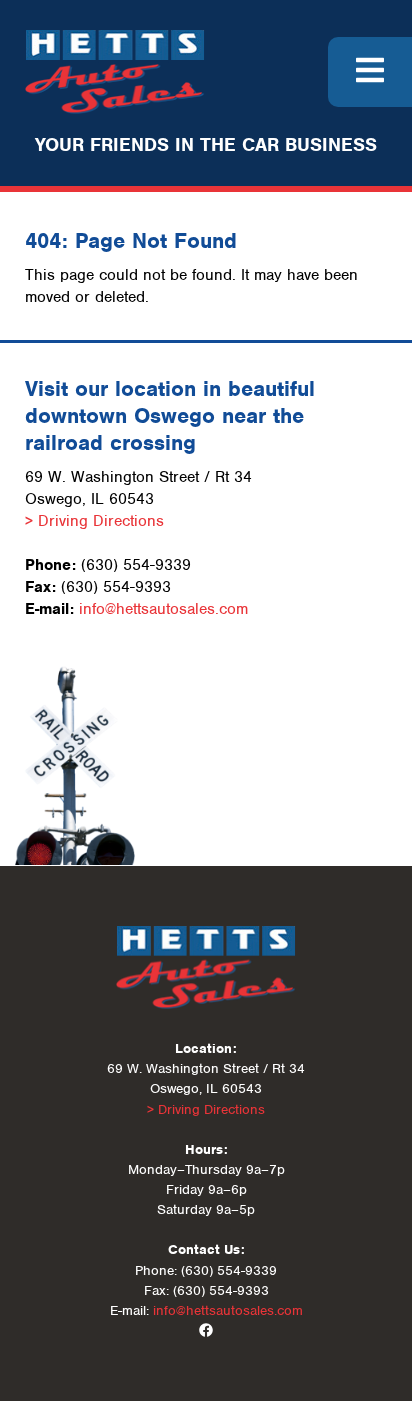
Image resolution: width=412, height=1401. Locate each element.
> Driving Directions (94, 521)
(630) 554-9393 (116, 587)
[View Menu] (370, 72)
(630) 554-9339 (136, 565)
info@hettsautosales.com (163, 609)
